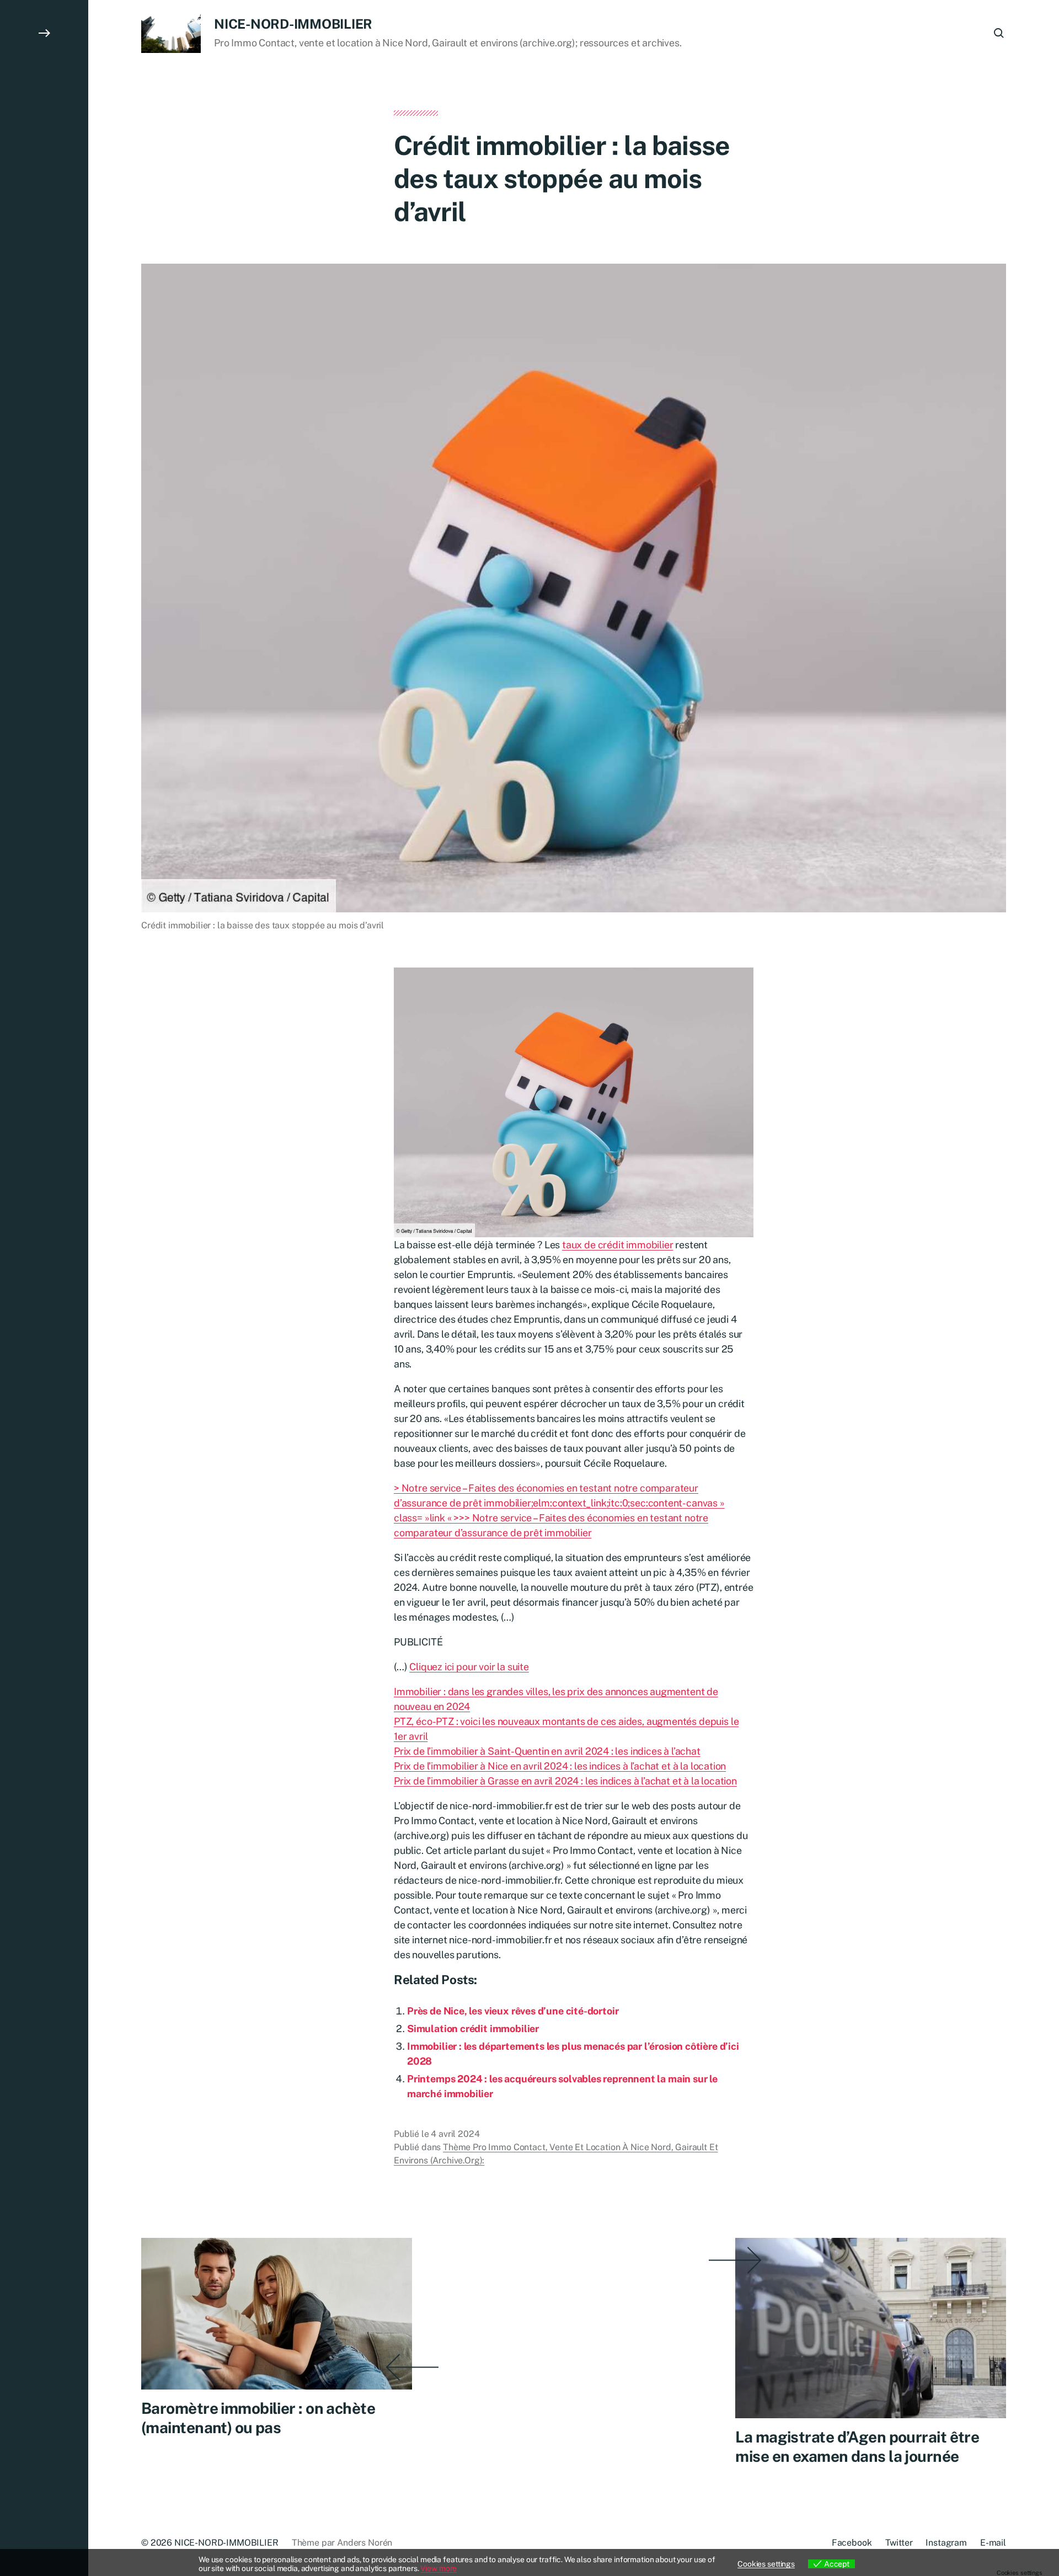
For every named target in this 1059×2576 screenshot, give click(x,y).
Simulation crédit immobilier (473, 2029)
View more (438, 2568)
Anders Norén (365, 2543)
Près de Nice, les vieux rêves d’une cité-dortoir (513, 2011)
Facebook (852, 2543)
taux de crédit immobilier (618, 1245)
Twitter (899, 2543)
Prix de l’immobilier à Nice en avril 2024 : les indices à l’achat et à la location (560, 1766)
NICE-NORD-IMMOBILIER (293, 24)
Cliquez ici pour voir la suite (469, 1667)
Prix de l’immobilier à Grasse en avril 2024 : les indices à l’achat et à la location (565, 1781)
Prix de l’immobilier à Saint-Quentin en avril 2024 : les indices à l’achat (547, 1751)
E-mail (993, 2543)
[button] (44, 1288)
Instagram (946, 2543)
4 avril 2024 (455, 2134)
